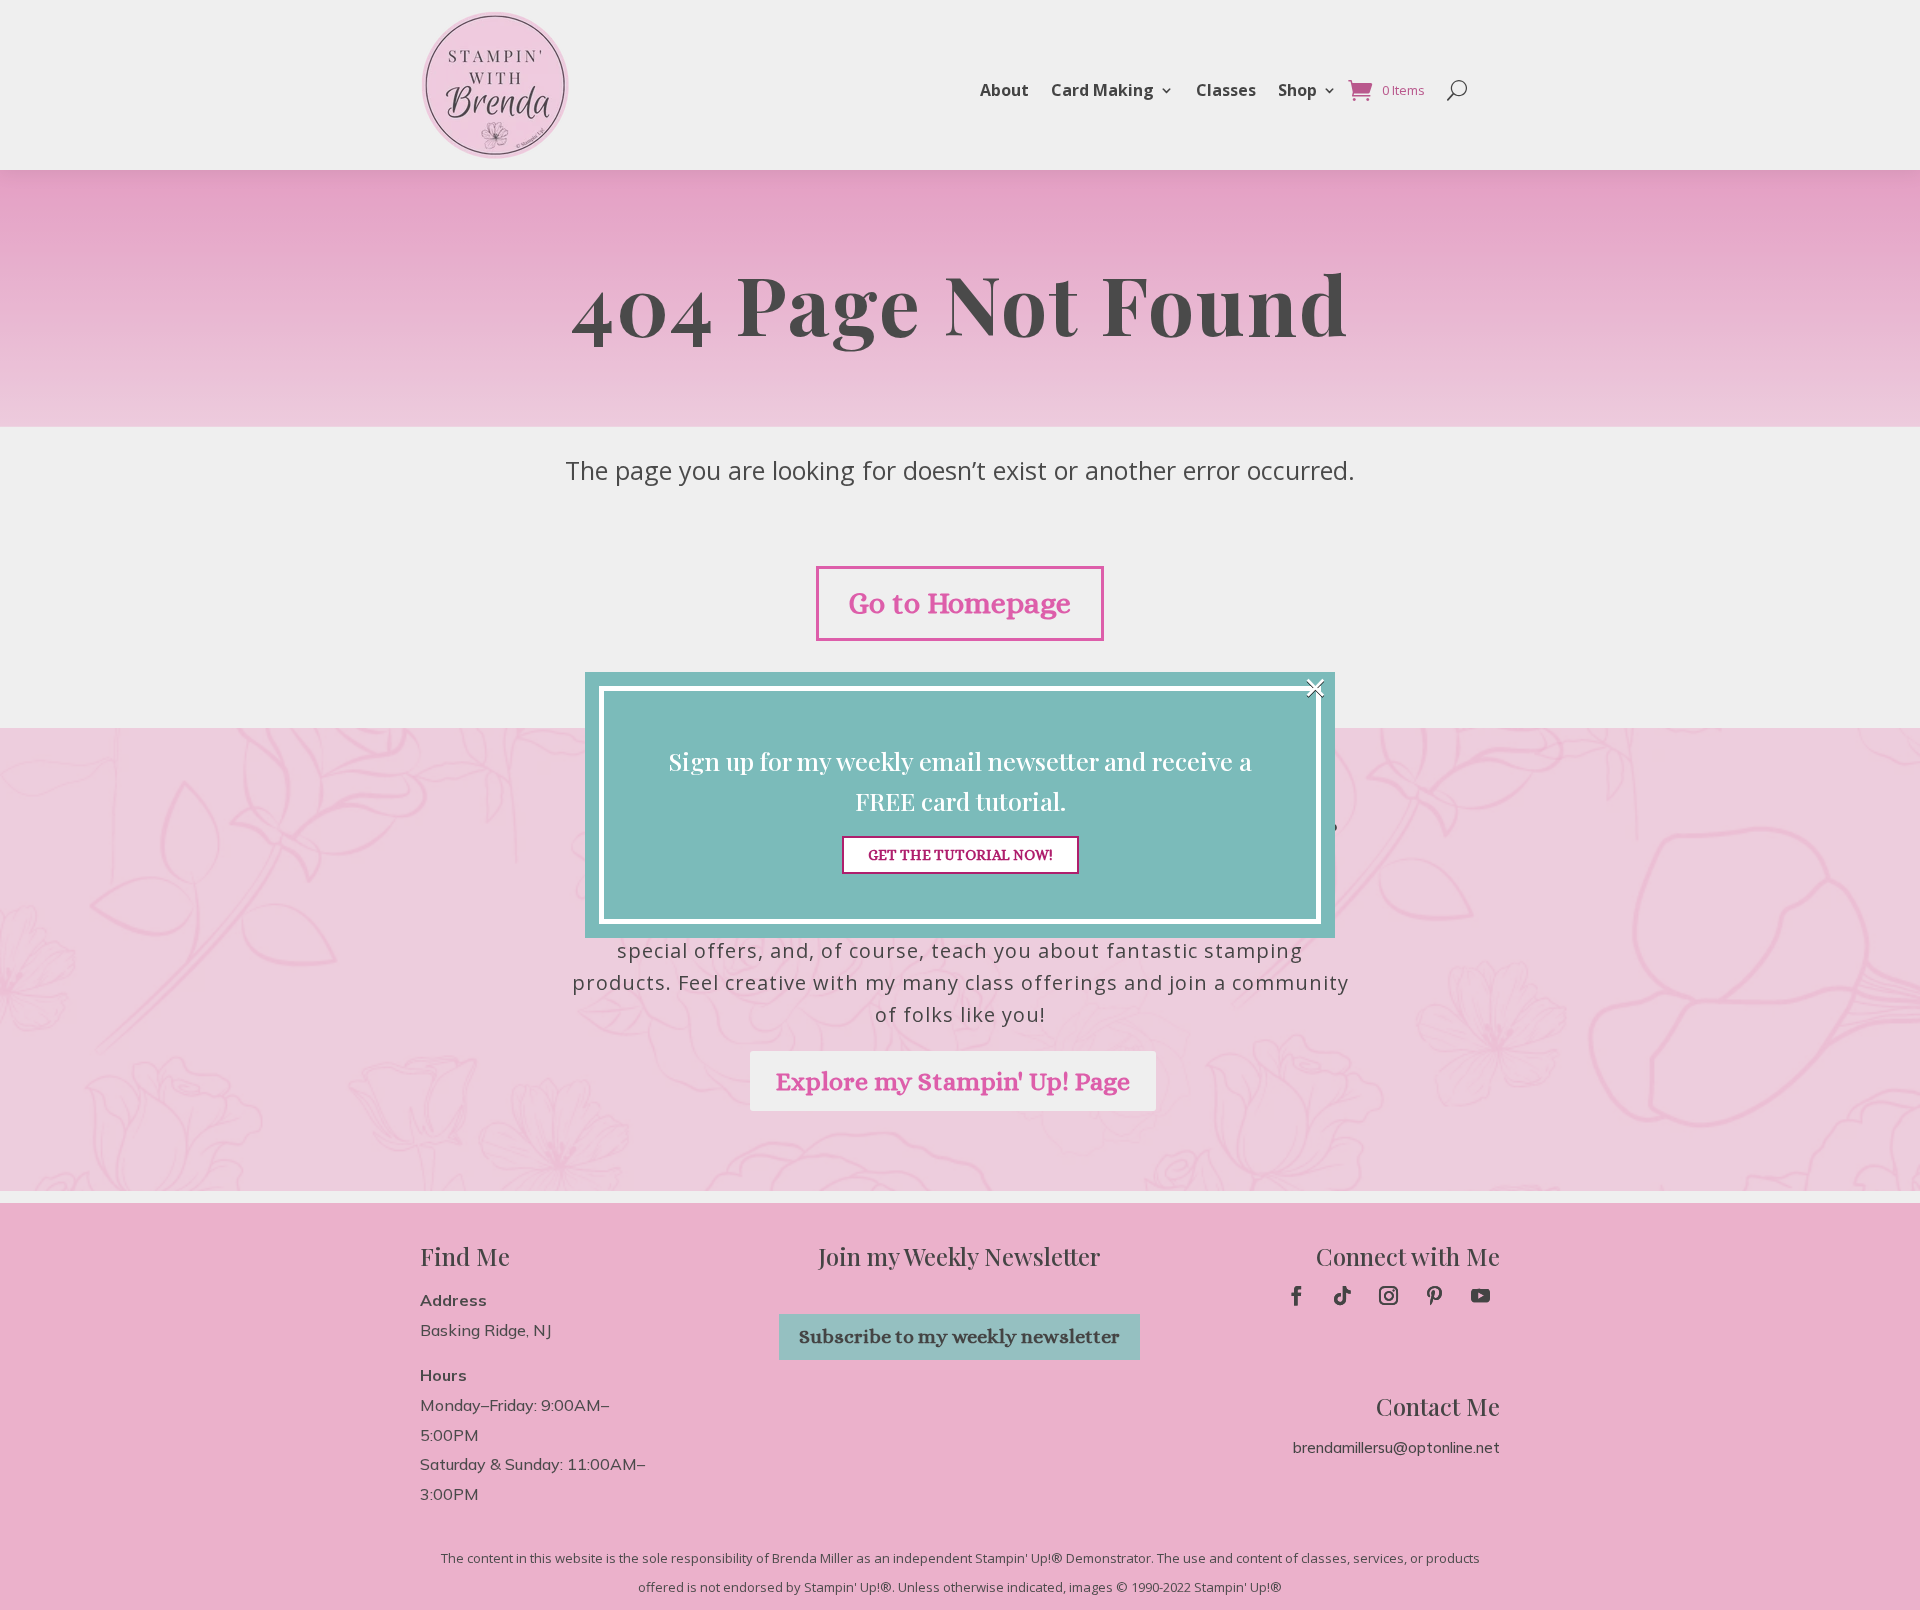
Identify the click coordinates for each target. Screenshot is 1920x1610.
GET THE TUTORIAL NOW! (960, 855)
